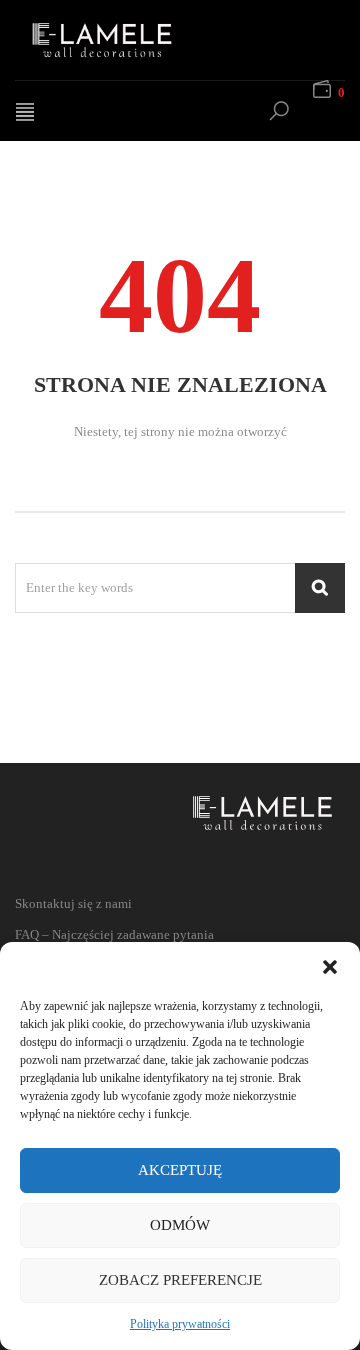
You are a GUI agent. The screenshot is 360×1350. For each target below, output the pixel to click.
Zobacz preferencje (180, 1280)
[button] (330, 967)
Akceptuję (180, 1170)
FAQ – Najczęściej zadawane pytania (114, 934)
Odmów (180, 1225)
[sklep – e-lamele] (125, 40)
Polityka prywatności (180, 1324)
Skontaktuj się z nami (73, 903)
